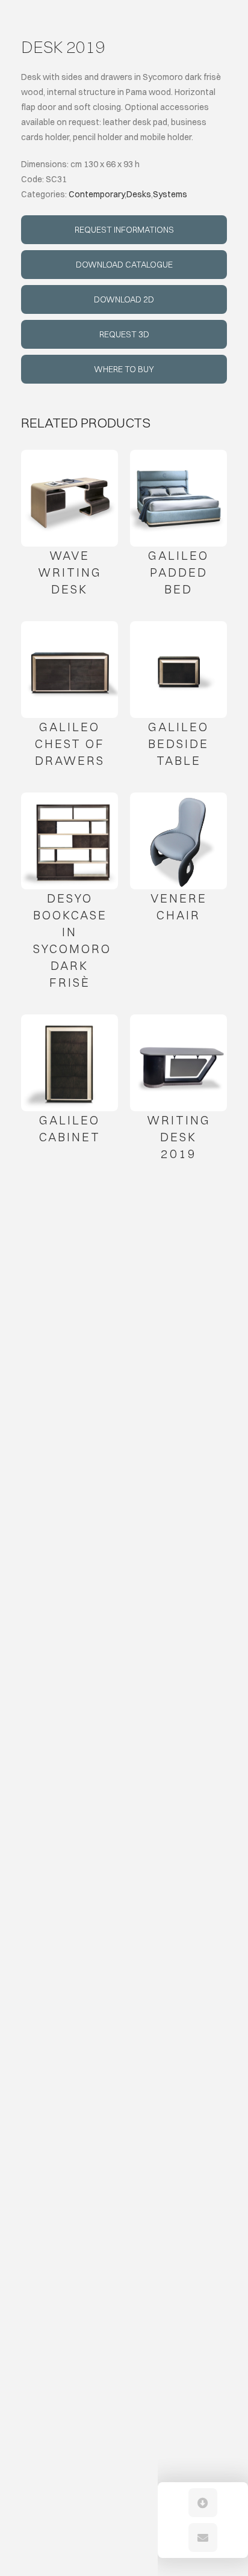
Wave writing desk (70, 572)
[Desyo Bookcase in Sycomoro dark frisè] (70, 841)
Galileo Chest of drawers (70, 744)
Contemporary (97, 194)
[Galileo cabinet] (70, 1063)
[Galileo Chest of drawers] (70, 670)
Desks (139, 194)
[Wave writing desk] (70, 498)
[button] (203, 2503)
